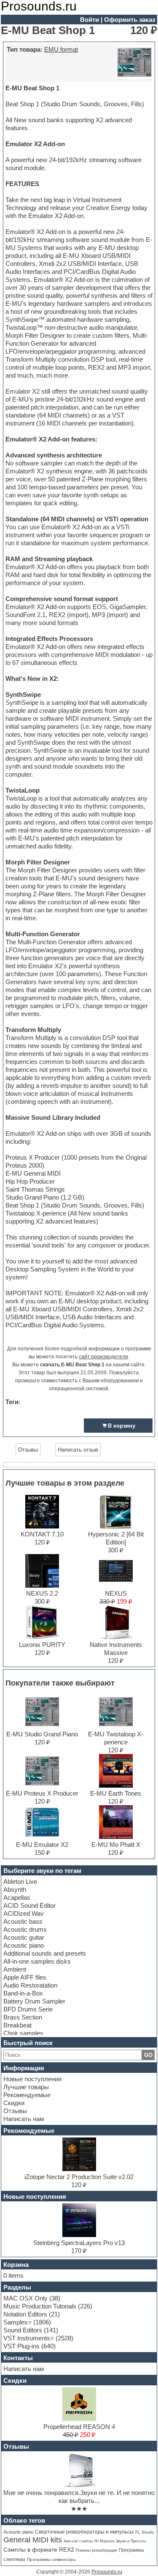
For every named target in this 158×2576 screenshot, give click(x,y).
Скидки (14, 2103)
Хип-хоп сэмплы (78, 2541)
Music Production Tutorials (40, 2306)
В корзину (122, 1426)
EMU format (61, 49)
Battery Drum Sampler (34, 2001)
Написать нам (24, 2119)
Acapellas (17, 1897)
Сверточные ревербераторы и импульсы (84, 2532)
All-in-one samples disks (37, 1961)
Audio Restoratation (30, 1985)
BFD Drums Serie (28, 2009)
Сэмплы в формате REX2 (39, 2550)
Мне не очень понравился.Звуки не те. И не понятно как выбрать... (79, 2497)
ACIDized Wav (24, 1913)
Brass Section (23, 2017)
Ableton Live (20, 1881)
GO (148, 2055)
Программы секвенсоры (51, 2559)
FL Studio (145, 2532)
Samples (16, 2322)
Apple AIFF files (25, 1977)
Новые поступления (32, 2079)
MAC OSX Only (25, 2298)
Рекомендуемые (27, 2095)
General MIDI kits (33, 2540)
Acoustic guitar (24, 1937)
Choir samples (23, 2033)
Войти (90, 20)
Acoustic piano (24, 1945)
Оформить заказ (130, 20)
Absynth (15, 1889)
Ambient (15, 1969)
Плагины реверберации (96, 2550)
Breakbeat (17, 2025)
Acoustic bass (23, 1921)
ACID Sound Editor (29, 1905)
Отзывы (15, 2111)
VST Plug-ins (21, 2346)
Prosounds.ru (107, 2572)
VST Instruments (27, 2338)
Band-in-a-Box (23, 1993)
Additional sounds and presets (45, 1953)
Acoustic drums (25, 1929)
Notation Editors (25, 2314)
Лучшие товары (26, 2087)
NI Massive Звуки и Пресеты (120, 2541)
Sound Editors (23, 2330)
